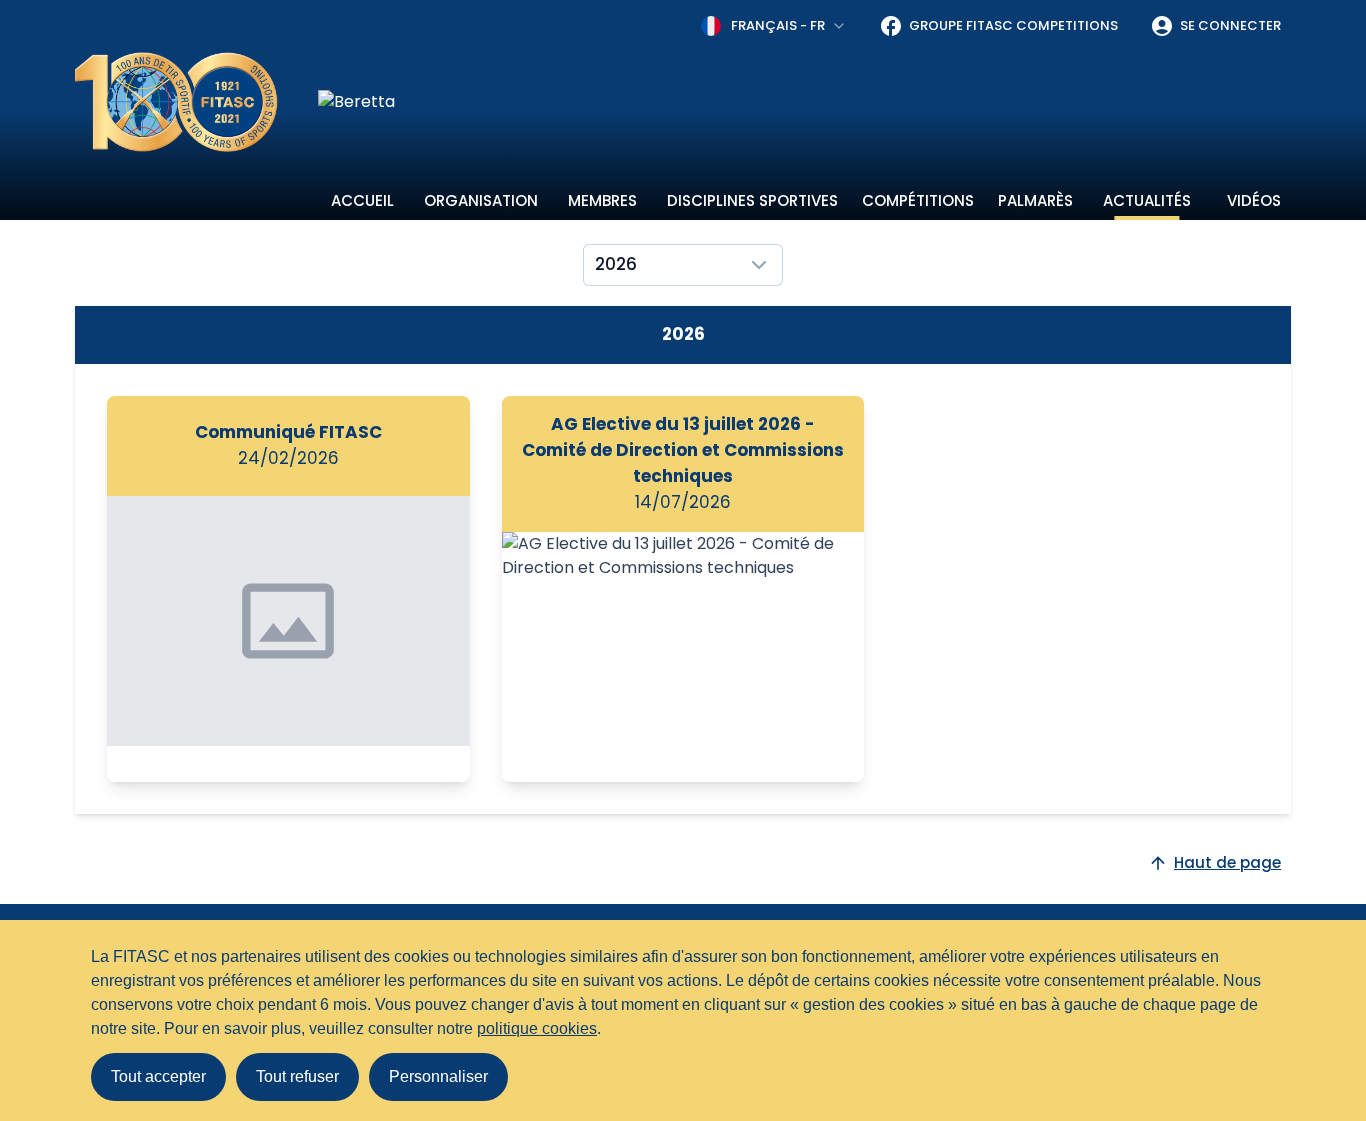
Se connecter (1230, 25)
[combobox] (774, 26)
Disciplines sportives (752, 200)
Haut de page (1227, 862)
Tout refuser (297, 1076)
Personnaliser (438, 1076)
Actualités (1147, 200)
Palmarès (1035, 200)
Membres (602, 200)
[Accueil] (176, 102)
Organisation (481, 200)
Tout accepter (158, 1076)
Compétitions (918, 200)
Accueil (362, 200)
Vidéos (1254, 200)
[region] (804, 102)
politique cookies (537, 1028)
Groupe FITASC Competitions (1013, 25)
